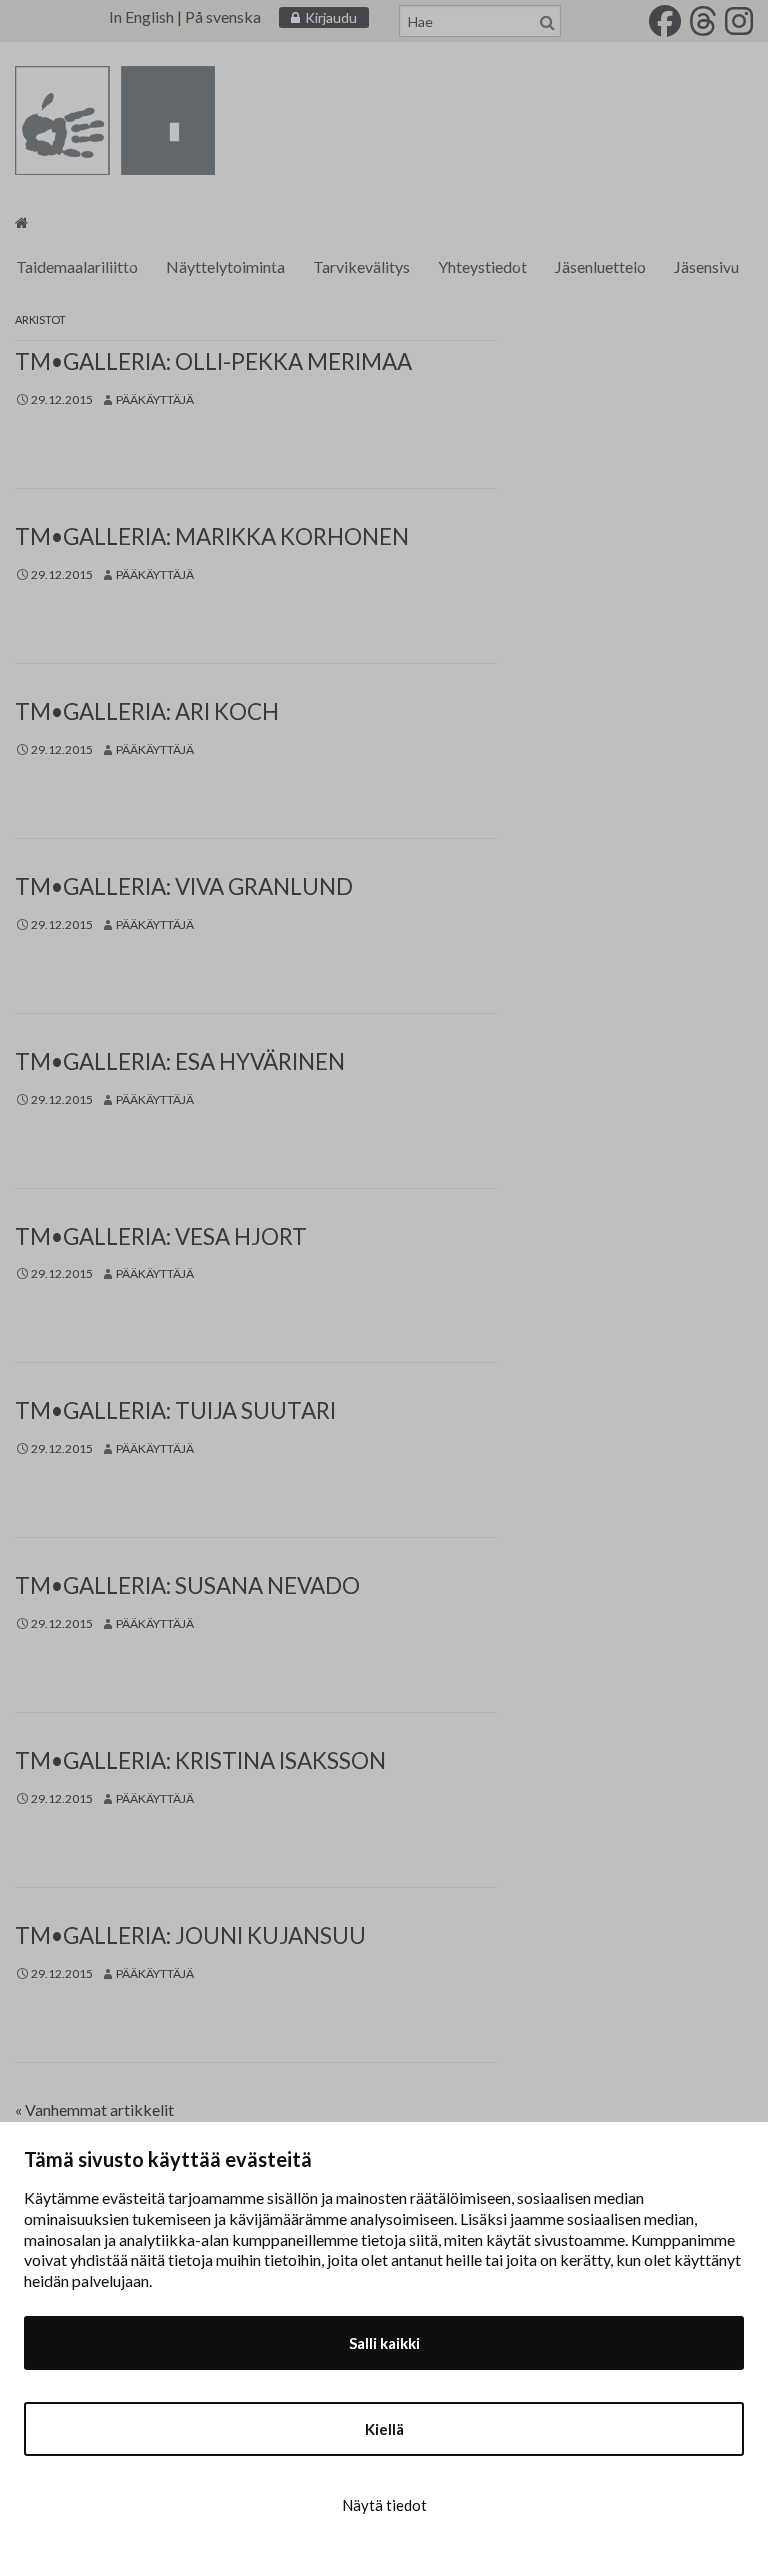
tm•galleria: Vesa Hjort (161, 1236)
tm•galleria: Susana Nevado (187, 1585)
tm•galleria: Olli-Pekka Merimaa (213, 361)
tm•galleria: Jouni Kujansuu (190, 1935)
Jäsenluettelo (600, 266)
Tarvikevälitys (361, 266)
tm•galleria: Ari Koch (147, 711)
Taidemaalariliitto (77, 266)
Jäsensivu (706, 266)
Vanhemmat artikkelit (94, 2109)
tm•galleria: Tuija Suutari (175, 1410)
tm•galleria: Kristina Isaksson (200, 1760)
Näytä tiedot (384, 2505)
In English (141, 16)
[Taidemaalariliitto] (21, 221)
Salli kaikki (384, 2343)
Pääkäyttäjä (155, 399)
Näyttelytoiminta (225, 266)
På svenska (223, 16)
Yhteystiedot (482, 266)
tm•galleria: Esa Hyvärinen (180, 1061)
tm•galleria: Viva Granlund (184, 886)
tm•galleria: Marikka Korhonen (212, 536)
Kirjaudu (331, 17)
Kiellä (384, 2429)
